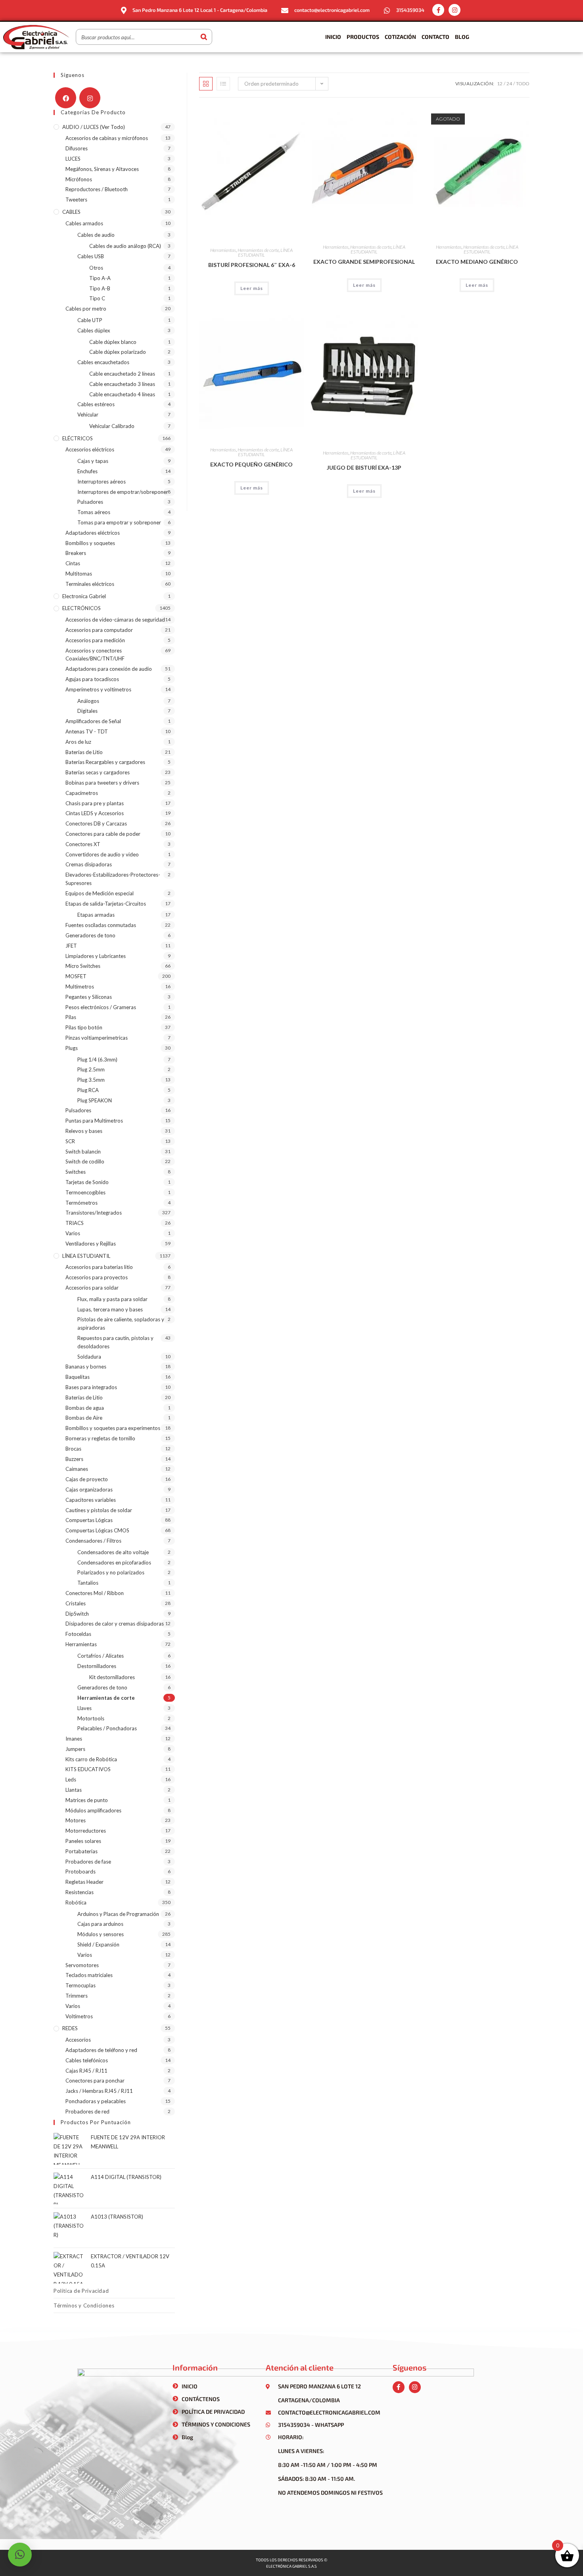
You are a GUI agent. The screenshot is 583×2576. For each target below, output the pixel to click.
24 (509, 83)
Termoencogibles (85, 1192)
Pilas (71, 1017)
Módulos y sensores (101, 1934)
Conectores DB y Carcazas (96, 823)
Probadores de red (87, 2111)
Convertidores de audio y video (102, 854)
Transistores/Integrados (94, 1213)
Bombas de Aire (84, 1418)
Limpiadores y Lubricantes (96, 956)
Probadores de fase (88, 1862)
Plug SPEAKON (95, 1100)
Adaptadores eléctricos (93, 533)
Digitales (87, 711)
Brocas (73, 1449)
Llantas (74, 1790)
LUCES (73, 159)
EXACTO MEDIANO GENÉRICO (477, 262)
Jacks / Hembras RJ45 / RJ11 (99, 2091)
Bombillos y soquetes (90, 543)
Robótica (76, 1902)
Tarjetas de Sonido (87, 1182)
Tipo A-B (100, 288)
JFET (71, 946)
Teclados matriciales (89, 1975)
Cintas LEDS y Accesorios (95, 813)
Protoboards (81, 1872)
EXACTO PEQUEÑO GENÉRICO (251, 464)
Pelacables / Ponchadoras (107, 1728)
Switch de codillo (85, 1161)
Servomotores (82, 1965)
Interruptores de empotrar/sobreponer (123, 492)
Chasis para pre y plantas (95, 803)
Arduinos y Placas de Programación (118, 1914)
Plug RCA (88, 1090)
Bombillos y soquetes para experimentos (113, 1428)
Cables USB (91, 256)
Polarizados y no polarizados (111, 1572)
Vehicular (88, 415)
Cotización (400, 37)
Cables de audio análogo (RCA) (125, 246)
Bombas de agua (85, 1408)
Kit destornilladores (112, 1677)
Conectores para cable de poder (103, 834)
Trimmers (77, 1996)
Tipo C (97, 298)
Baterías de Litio (84, 752)
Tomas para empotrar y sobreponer (119, 522)
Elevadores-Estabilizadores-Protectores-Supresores (113, 879)
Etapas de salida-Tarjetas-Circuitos (106, 904)
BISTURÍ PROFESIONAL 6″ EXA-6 (252, 265)
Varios (73, 1233)
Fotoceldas (78, 1634)
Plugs (72, 1048)
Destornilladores (97, 1666)
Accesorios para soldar (92, 1288)
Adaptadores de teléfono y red (101, 2050)
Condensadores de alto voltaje (113, 1552)
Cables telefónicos (87, 2060)
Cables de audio (96, 235)
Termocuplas (81, 1985)
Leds (71, 1779)
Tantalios (88, 1583)
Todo (523, 83)
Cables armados (84, 223)
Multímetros (80, 987)
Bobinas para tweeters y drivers (102, 783)
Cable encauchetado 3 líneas (122, 384)
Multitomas (79, 574)
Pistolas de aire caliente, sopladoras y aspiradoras (121, 1324)
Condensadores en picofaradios (114, 1562)
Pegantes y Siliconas (89, 997)
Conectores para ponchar (95, 2081)
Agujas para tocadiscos (92, 679)
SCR (70, 1141)
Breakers (76, 553)
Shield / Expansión (98, 1944)
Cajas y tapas (93, 461)
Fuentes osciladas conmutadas (101, 925)
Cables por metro (86, 309)
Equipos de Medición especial (100, 893)
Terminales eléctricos (90, 584)
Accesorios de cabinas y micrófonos (107, 138)
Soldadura (89, 1357)
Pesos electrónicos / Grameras (101, 1007)
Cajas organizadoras (89, 1490)
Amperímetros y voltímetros (98, 689)
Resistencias (80, 1892)
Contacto (435, 37)
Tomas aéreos (94, 512)
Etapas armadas (96, 915)
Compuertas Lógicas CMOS (97, 1530)
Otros (96, 268)
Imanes (74, 1739)
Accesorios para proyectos (97, 1277)
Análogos (88, 701)
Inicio (333, 37)
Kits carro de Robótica (91, 1759)
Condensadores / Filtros (93, 1541)
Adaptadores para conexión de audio (109, 669)
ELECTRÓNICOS (82, 608)
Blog (462, 37)
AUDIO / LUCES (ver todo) (94, 127)
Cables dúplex (94, 330)
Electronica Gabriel (84, 596)
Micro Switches (83, 966)
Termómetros (82, 1203)
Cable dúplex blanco (113, 342)
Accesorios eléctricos (90, 449)
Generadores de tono (90, 935)
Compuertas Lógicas (89, 1520)
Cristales (76, 1603)
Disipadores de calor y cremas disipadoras (115, 1624)
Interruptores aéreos (102, 482)
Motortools (91, 1718)
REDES (70, 2028)
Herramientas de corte (258, 250)
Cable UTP (90, 320)
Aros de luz (78, 742)
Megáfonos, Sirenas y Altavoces (102, 169)
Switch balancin (83, 1152)
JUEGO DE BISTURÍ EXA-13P (364, 467)
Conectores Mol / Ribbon (95, 1593)
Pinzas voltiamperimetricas (97, 1038)
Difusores (77, 148)
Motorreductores (86, 1831)
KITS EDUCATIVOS (88, 1769)
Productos (363, 37)
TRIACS (75, 1223)
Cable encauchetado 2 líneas (122, 374)
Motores (76, 1820)
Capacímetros (82, 793)
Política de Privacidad (81, 2291)
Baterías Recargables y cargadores (105, 762)
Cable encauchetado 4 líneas (122, 394)
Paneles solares (83, 1841)
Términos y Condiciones (84, 2305)
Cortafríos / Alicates (101, 1656)
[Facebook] (66, 98)
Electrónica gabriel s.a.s (291, 2566)
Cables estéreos (96, 404)
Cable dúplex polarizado (118, 352)
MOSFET (76, 976)
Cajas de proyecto (87, 1479)
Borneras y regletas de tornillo (100, 1438)
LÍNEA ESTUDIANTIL (86, 1256)
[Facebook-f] (438, 10)
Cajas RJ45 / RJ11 (86, 2071)
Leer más (252, 288)
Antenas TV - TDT (87, 731)
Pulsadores (90, 502)
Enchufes (87, 471)
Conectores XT (83, 844)
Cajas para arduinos (100, 1924)
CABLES (71, 212)
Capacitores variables (91, 1500)
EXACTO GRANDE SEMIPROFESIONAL (364, 262)
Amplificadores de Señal (93, 721)
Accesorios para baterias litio (99, 1267)
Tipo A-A (100, 278)
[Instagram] (455, 10)
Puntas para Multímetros (94, 1121)
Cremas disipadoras (89, 864)
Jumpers (75, 1749)
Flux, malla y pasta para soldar (112, 1299)
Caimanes (77, 1469)
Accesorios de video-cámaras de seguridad (115, 620)
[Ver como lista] (223, 84)
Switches (76, 1172)
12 (500, 83)
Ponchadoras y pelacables (96, 2101)
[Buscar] (204, 37)
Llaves (84, 1708)
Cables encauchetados (103, 362)
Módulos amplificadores (93, 1810)
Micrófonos (79, 179)
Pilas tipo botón (84, 1027)
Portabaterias (82, 1851)
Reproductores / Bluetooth (97, 189)
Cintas (73, 563)
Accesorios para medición (95, 640)
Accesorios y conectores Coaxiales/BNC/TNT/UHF (95, 655)
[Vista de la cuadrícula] (206, 84)
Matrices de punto (87, 1800)
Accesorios (78, 2040)
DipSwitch (77, 1614)
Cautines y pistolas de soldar (99, 1510)
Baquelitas (78, 1377)
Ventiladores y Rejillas (91, 1244)
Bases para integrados (91, 1387)
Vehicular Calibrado (112, 426)
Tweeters (76, 200)
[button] (20, 2555)
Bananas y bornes (86, 1367)
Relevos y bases (84, 1131)
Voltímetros (79, 2016)
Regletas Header (84, 1882)
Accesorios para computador (99, 630)
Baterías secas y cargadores (98, 772)
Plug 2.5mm (91, 1069)
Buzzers (74, 1459)
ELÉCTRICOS (78, 438)
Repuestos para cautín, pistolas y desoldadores (115, 1342)
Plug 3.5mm (91, 1080)
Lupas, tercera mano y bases (110, 1309)
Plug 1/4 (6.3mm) (97, 1060)
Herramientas (223, 250)
